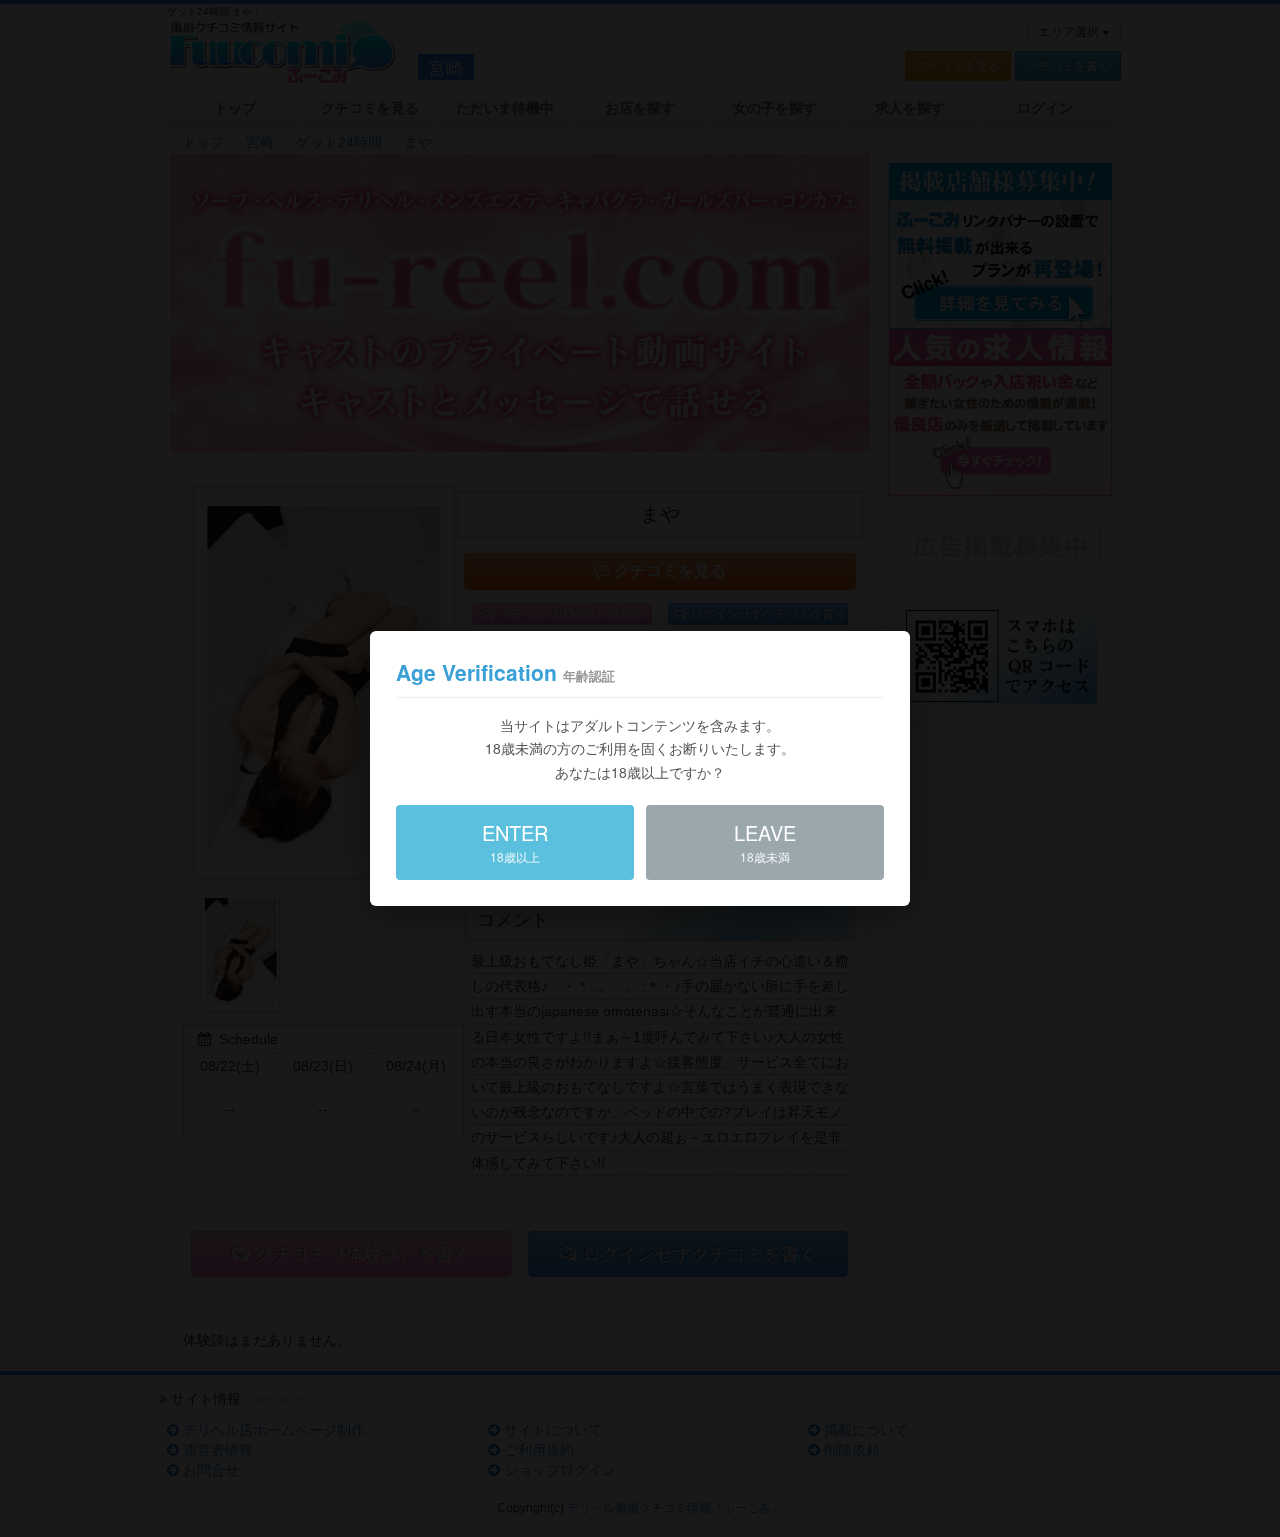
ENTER (515, 841)
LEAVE (765, 841)
